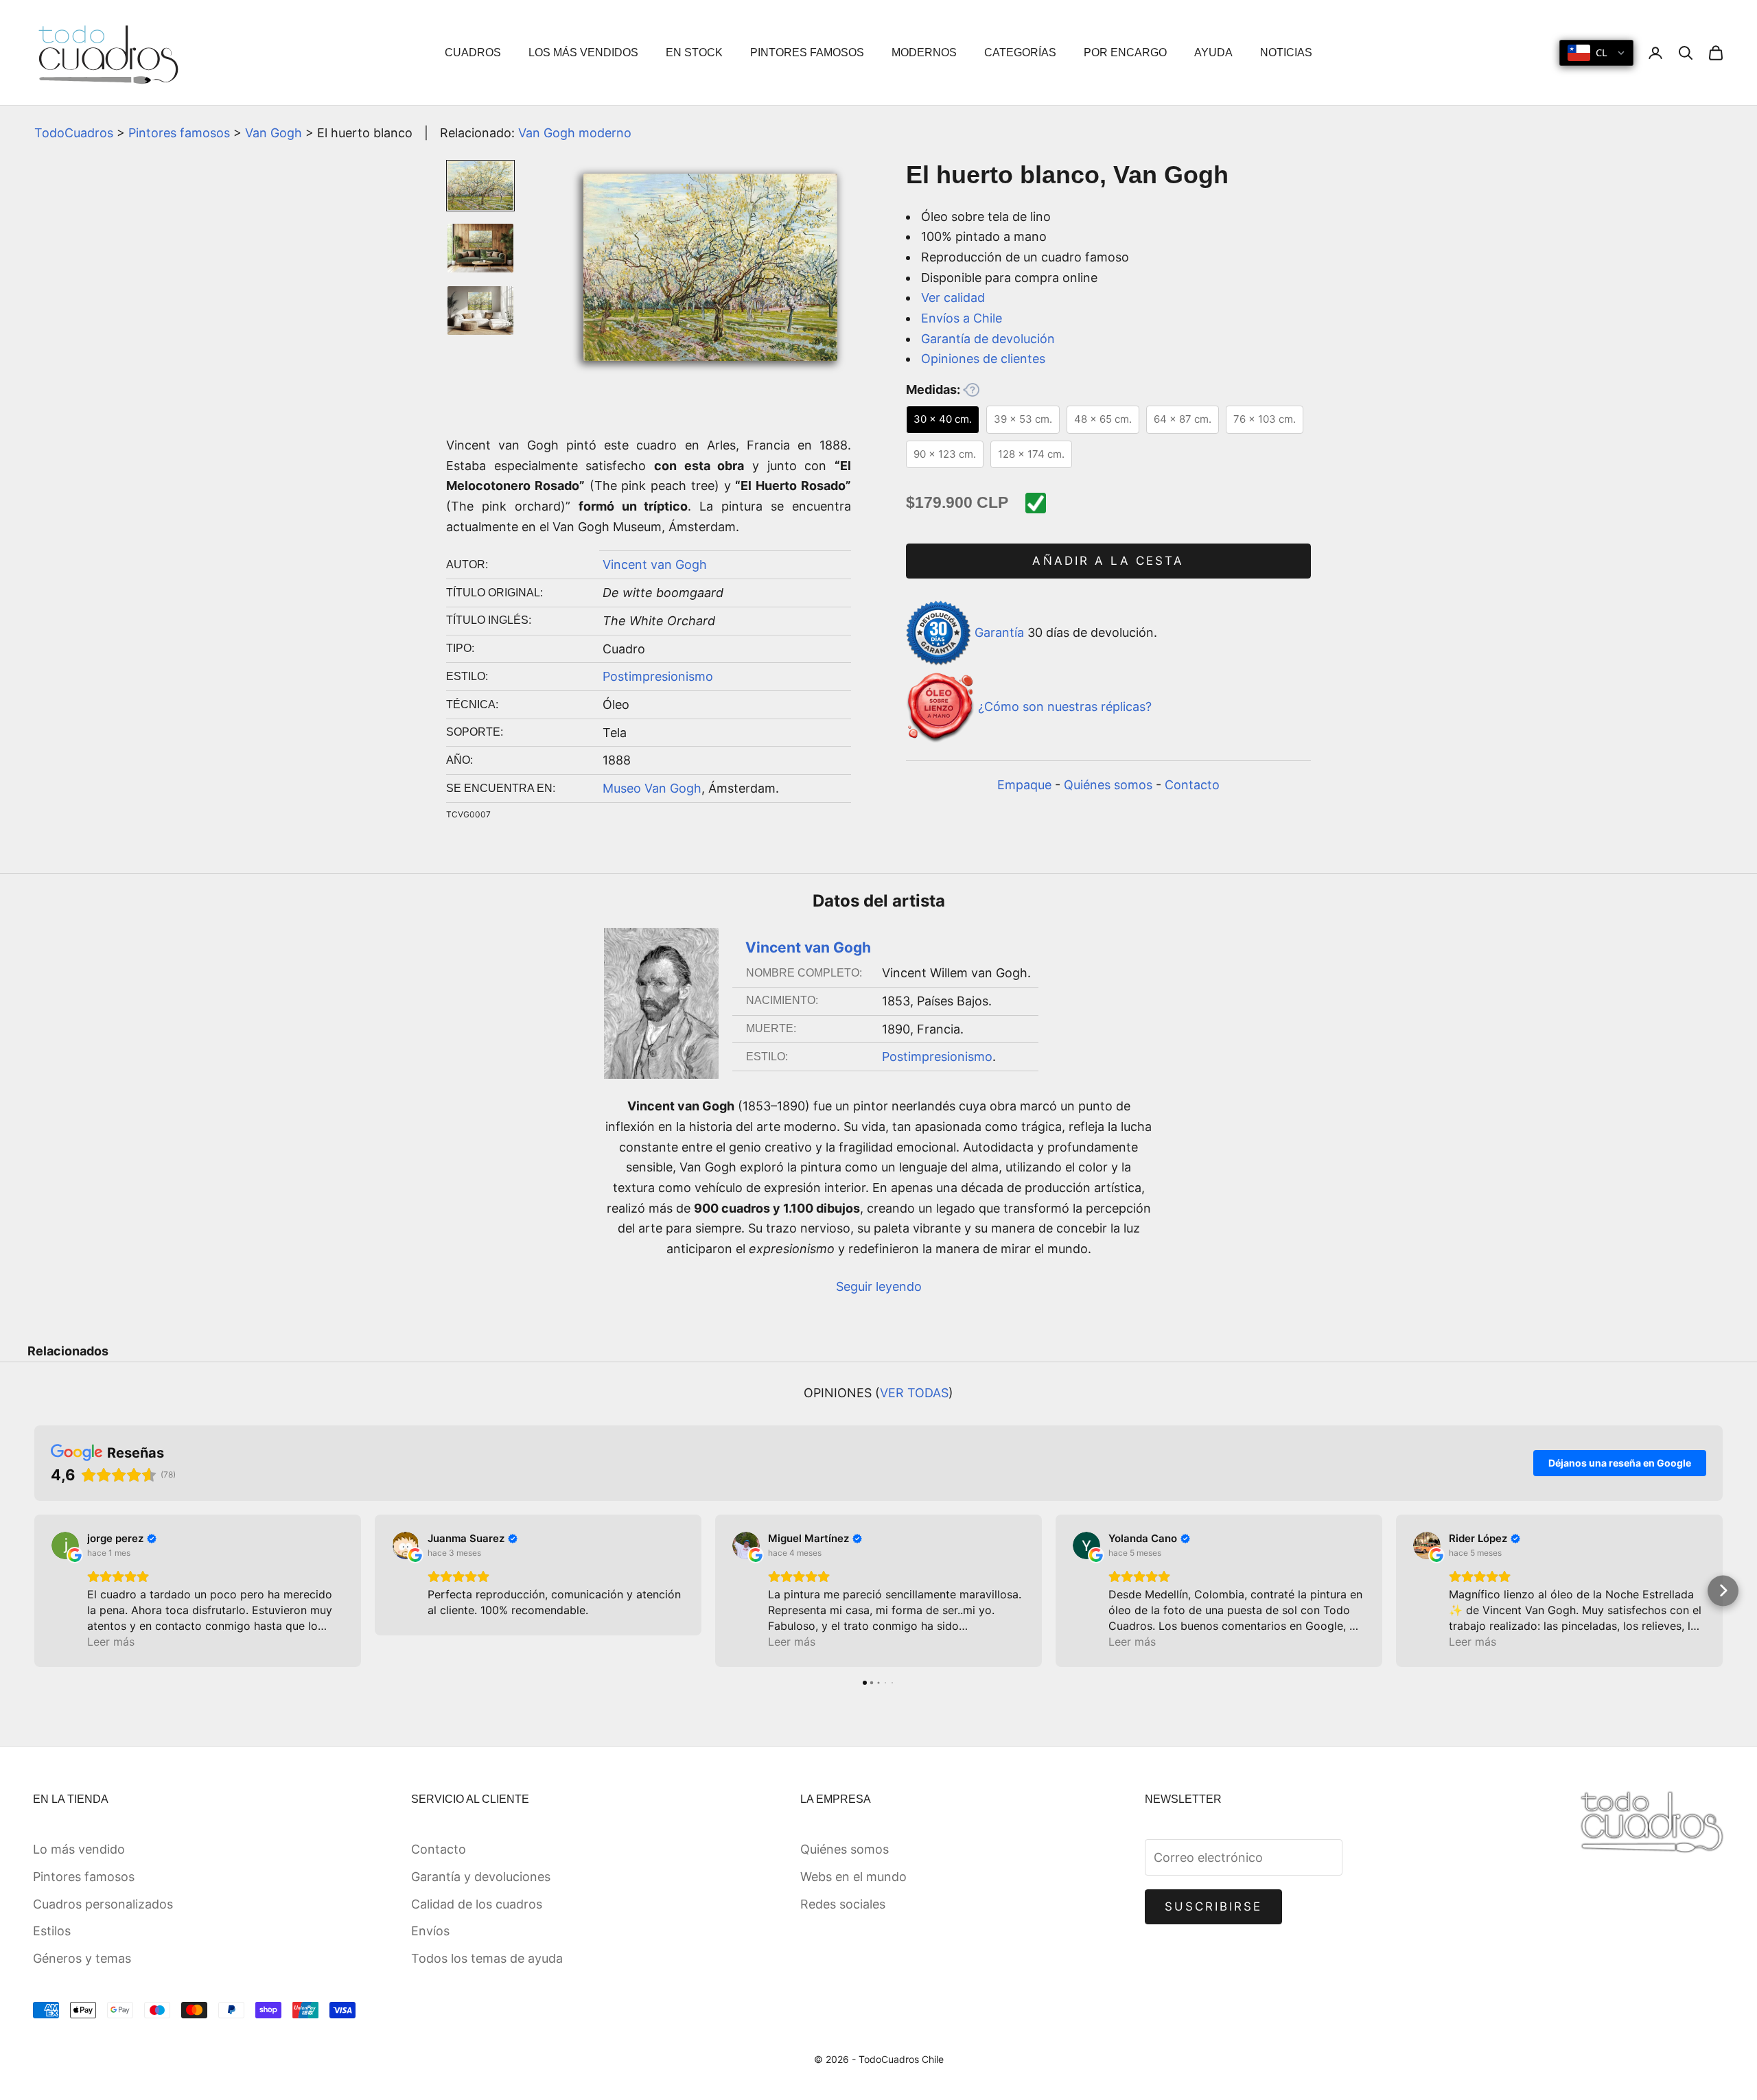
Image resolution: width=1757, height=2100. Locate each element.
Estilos (52, 1931)
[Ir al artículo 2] (480, 248)
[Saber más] (971, 390)
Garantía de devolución (988, 339)
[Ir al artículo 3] (480, 311)
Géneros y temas (82, 1958)
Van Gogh (274, 133)
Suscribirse (1214, 1906)
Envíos (430, 1931)
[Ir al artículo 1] (480, 186)
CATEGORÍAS (1020, 52)
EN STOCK (694, 52)
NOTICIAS (1286, 52)
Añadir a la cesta (1108, 561)
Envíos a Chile (962, 318)
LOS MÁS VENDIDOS (583, 52)
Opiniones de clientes (983, 359)
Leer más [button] (111, 1642)
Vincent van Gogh (655, 564)
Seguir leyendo (879, 1286)
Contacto (1192, 785)
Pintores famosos (179, 133)
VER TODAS (914, 1393)
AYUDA (1213, 52)
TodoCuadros (74, 133)
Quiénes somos (1108, 785)
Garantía (999, 632)
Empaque (1024, 785)
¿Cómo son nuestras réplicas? (1065, 707)
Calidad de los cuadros (477, 1904)
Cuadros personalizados (103, 1904)
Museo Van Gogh (652, 788)
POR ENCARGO (1125, 52)
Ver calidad (953, 297)
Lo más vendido (79, 1849)
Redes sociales (843, 1904)
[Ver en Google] (65, 1545)
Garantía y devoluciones (481, 1877)
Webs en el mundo (853, 1877)
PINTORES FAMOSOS (807, 52)
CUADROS (473, 52)
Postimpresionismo (658, 676)
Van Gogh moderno (575, 133)
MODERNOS (924, 52)
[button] (35, 1590)
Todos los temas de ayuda (487, 1958)
